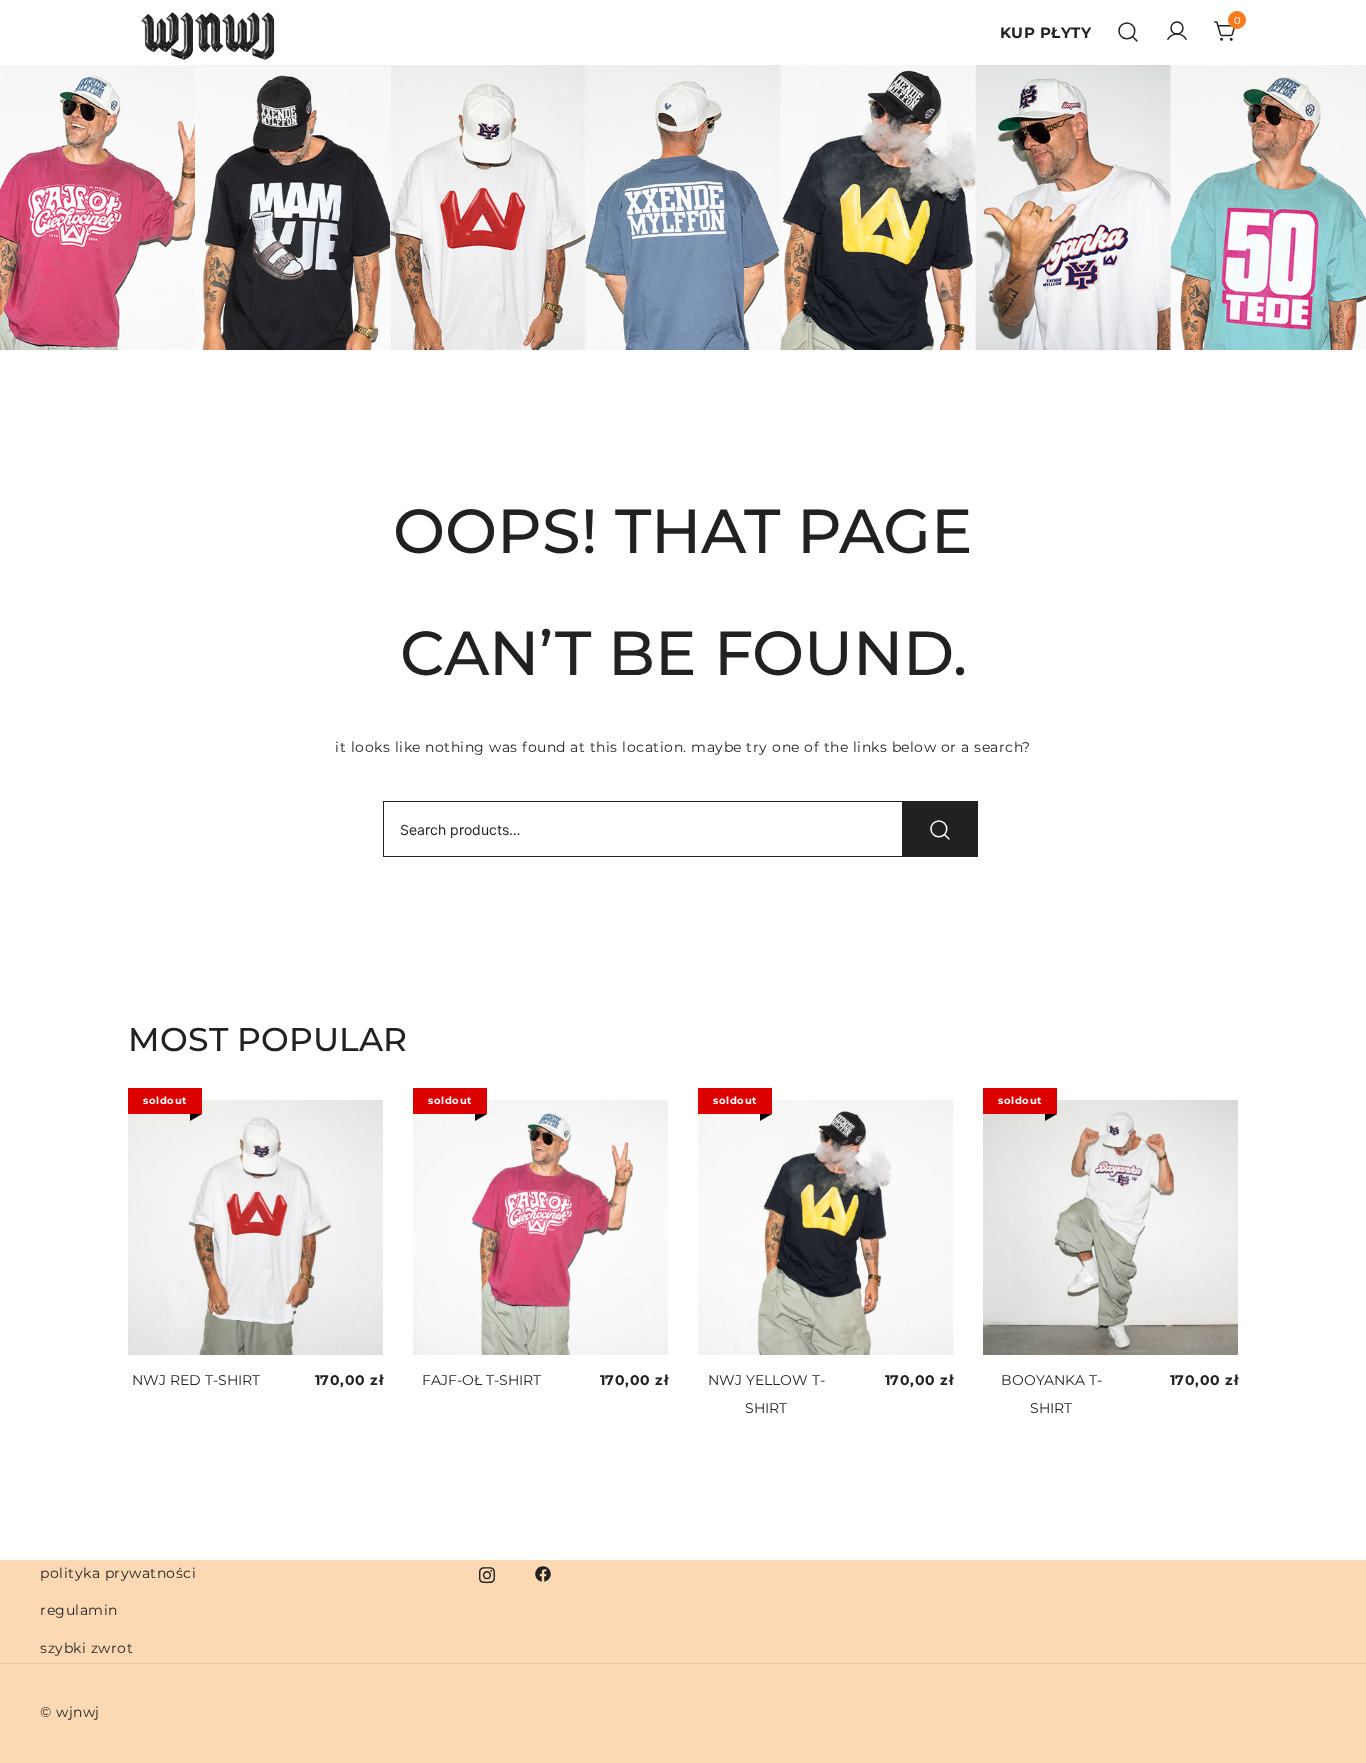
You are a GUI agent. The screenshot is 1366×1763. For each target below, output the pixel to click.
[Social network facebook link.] (543, 1573)
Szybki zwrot (86, 1648)
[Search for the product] (940, 829)
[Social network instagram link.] (487, 1573)
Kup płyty (1046, 32)
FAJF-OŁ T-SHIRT (481, 1380)
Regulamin (79, 1610)
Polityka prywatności (118, 1573)
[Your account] (1177, 32)
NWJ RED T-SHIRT (196, 1380)
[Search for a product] (1128, 33)
